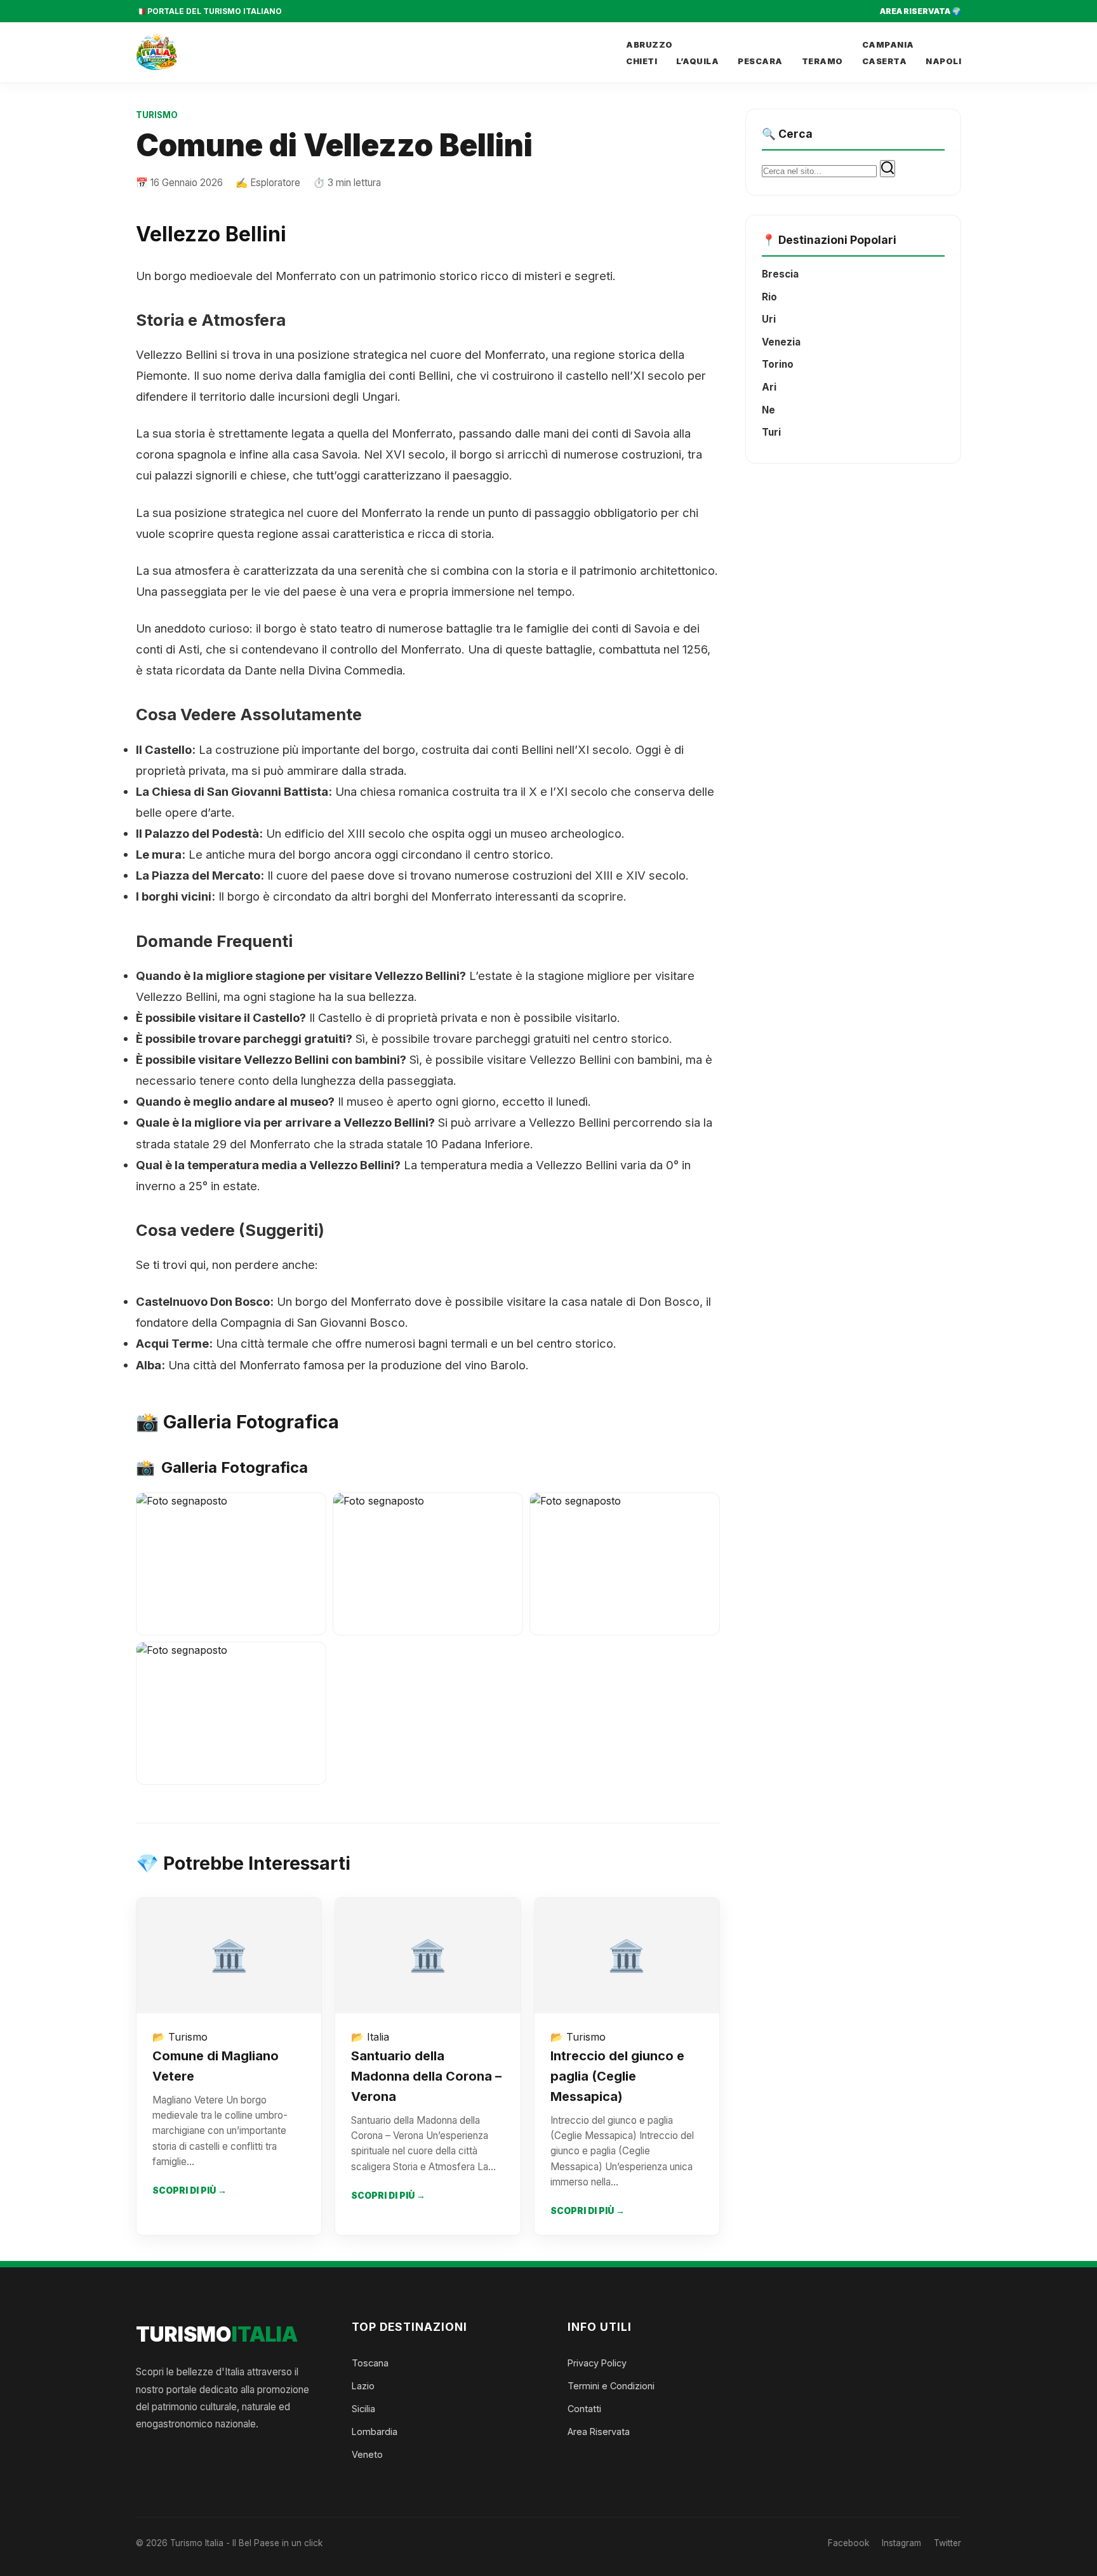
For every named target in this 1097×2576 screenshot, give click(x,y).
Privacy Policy (597, 2363)
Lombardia (375, 2432)
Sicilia (363, 2409)
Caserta (885, 61)
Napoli (943, 61)
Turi (771, 432)
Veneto (367, 2454)
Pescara (760, 61)
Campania (888, 45)
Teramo (822, 61)
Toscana (370, 2363)
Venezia (781, 342)
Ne (768, 410)
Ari (769, 387)
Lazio (363, 2386)
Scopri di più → (189, 2190)
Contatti (584, 2409)
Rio (769, 297)
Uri (769, 319)
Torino (778, 364)
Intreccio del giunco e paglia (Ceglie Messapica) (617, 2076)
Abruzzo (649, 45)
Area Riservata (599, 2432)
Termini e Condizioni (611, 2386)
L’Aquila (697, 61)
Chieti (642, 61)
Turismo (157, 115)
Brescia (780, 274)
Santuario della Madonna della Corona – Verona (426, 2076)
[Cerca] (888, 169)
